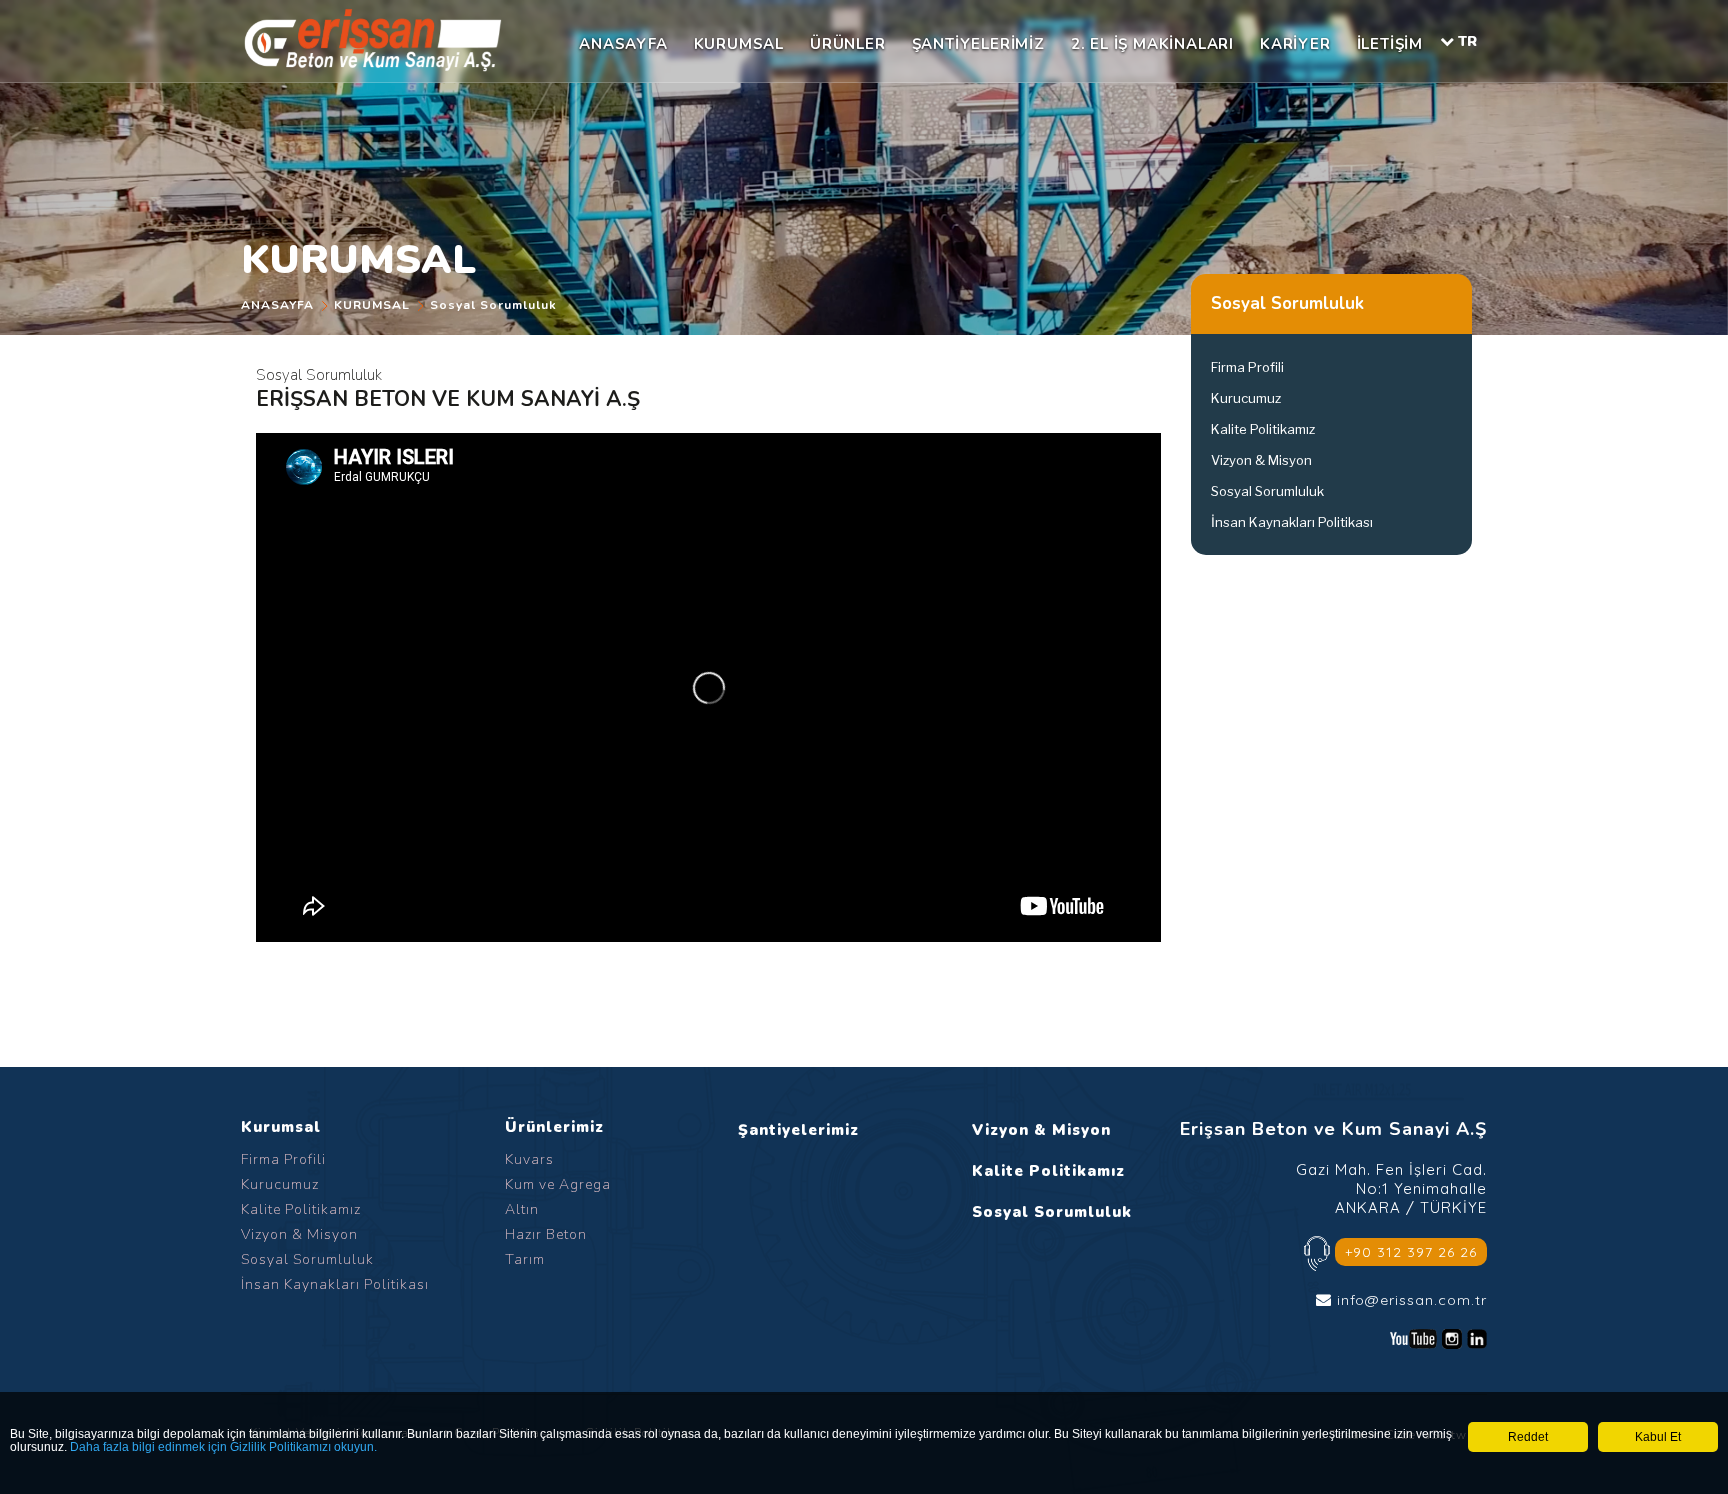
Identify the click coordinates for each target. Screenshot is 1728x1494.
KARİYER (1295, 44)
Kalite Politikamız (1263, 429)
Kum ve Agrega (558, 1184)
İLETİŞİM (1390, 44)
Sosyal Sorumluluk (493, 305)
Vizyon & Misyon (1261, 460)
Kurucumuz (1246, 398)
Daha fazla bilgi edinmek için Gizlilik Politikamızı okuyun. (223, 1447)
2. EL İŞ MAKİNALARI (1152, 44)
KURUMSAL (739, 44)
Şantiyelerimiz (798, 1130)
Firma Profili (1247, 367)
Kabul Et (1658, 1437)
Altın (522, 1209)
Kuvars (529, 1159)
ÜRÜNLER (848, 44)
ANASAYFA (623, 44)
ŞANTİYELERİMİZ (978, 44)
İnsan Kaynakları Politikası (1292, 522)
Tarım (525, 1259)
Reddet (1528, 1437)
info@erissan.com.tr (1412, 1300)
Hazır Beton (546, 1234)
